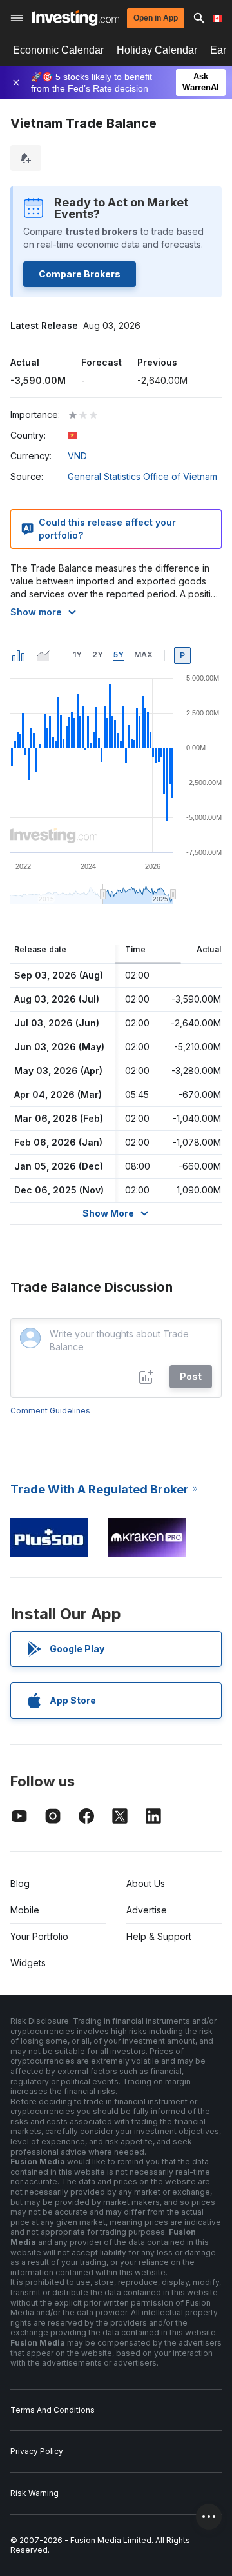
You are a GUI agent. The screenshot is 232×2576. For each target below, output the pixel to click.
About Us (146, 1883)
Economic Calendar (58, 50)
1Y (77, 654)
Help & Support (159, 1936)
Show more (36, 612)
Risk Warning (34, 2493)
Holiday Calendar (157, 50)
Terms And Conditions (53, 2410)
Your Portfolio (39, 1936)
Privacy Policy (37, 2451)
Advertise (147, 1910)
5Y (119, 654)
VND (77, 456)
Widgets (28, 1963)
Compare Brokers (80, 274)
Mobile (25, 1910)
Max (143, 654)
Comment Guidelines (50, 1411)
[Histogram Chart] (19, 655)
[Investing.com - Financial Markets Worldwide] (76, 18)
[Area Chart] (43, 655)
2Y (98, 654)
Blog (20, 1883)
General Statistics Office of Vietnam (142, 476)
